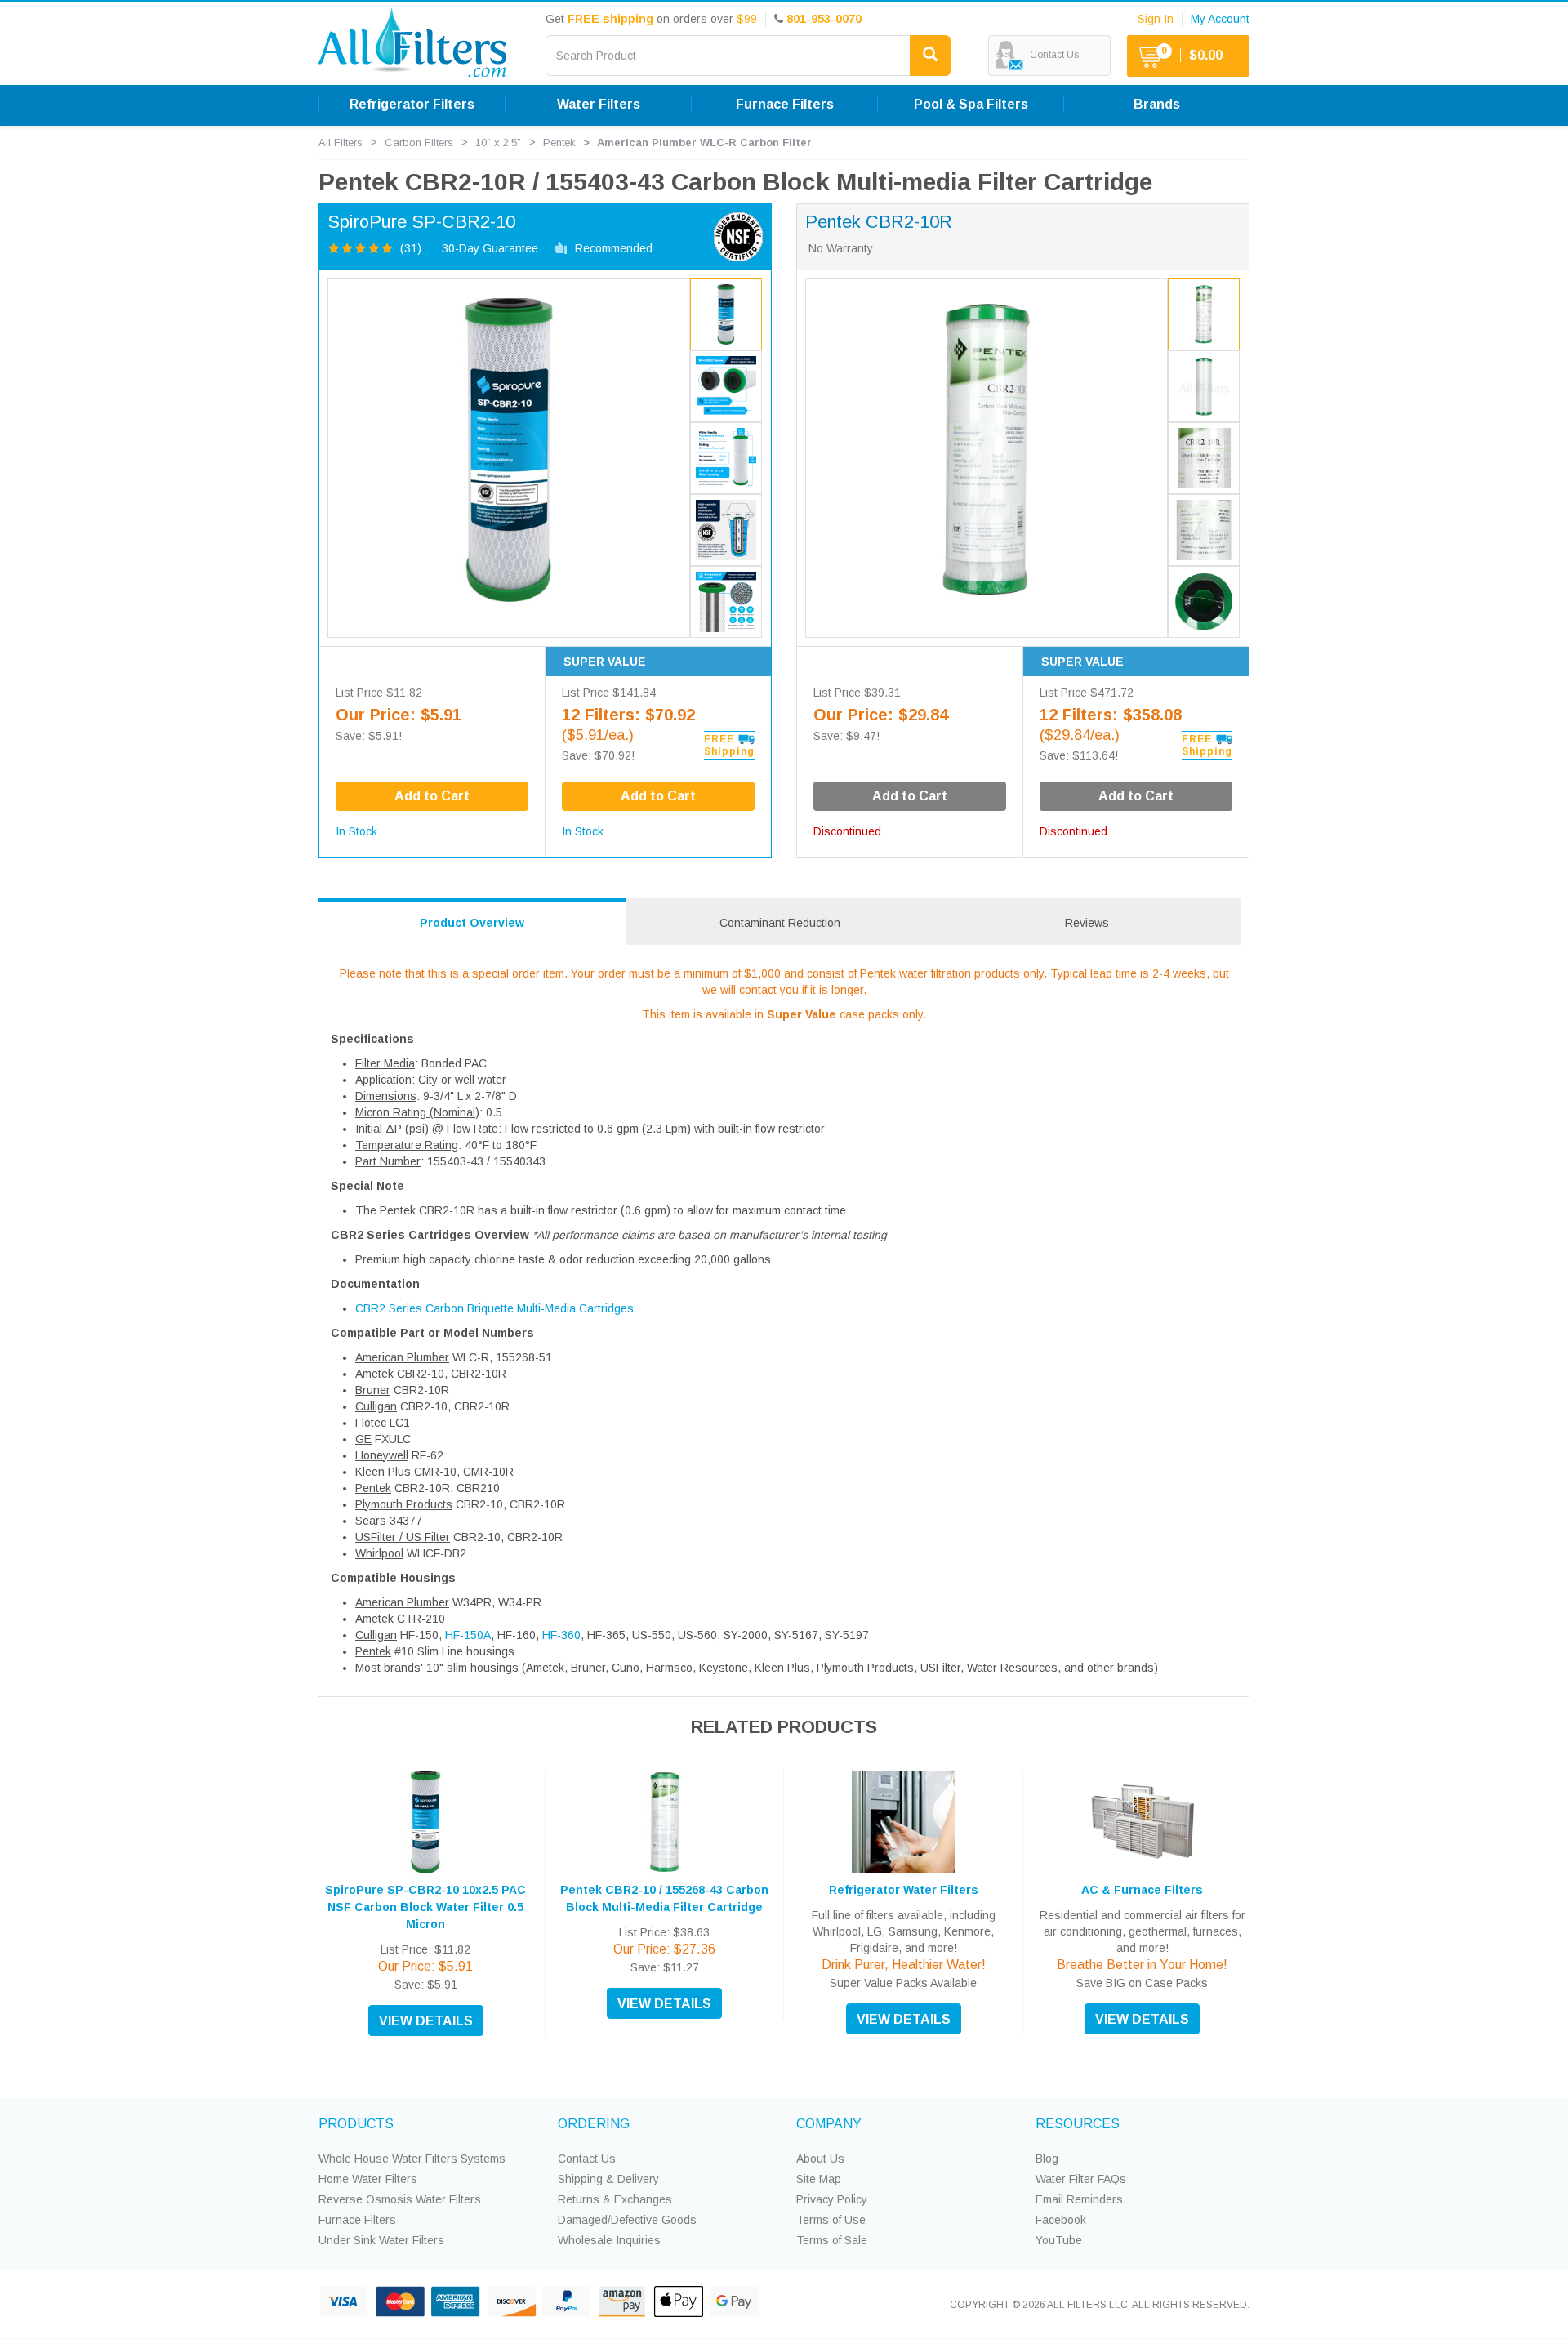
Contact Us (587, 2159)
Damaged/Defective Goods (627, 2220)
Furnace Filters (357, 2220)
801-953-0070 (824, 19)
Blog (1047, 2159)
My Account (1220, 19)
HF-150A (468, 1635)
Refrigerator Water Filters (904, 1890)
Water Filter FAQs (1081, 2179)
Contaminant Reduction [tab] (780, 923)
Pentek (559, 143)
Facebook (1061, 2220)
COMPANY (829, 2124)
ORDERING (594, 2124)
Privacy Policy (832, 2199)
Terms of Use (831, 2220)
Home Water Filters (368, 2179)
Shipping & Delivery (608, 2179)
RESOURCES (1078, 2124)
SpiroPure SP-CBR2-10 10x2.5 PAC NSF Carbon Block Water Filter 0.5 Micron (425, 1907)
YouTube (1059, 2240)
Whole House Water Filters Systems (412, 2159)
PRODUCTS (356, 2124)
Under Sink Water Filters (381, 2240)
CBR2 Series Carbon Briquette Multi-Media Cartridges (494, 1308)
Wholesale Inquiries (609, 2240)
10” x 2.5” (498, 143)
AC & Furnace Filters (1142, 1890)
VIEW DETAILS (426, 2021)
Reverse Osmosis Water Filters (400, 2199)
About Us (820, 2159)
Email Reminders (1079, 2199)
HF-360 (561, 1635)
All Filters (341, 143)
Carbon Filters (419, 143)
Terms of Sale (832, 2240)
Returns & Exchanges (615, 2199)
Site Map (819, 2179)
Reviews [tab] (1087, 923)
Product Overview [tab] (472, 923)
